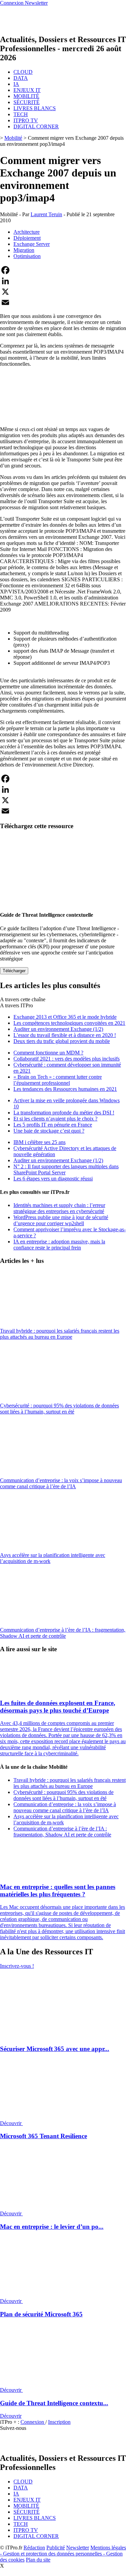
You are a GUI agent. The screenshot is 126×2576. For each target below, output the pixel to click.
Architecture (27, 232)
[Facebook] (63, 270)
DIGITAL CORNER (36, 126)
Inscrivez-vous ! (17, 1966)
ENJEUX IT (27, 90)
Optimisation (27, 256)
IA (16, 84)
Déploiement (27, 238)
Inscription (59, 2422)
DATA (21, 78)
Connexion (33, 2422)
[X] (63, 292)
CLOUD (23, 72)
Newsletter (78, 2548)
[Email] (63, 302)
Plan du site (38, 2560)
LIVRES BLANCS (35, 108)
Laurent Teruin (46, 214)
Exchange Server (32, 244)
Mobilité (13, 138)
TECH (21, 114)
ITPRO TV (26, 120)
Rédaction (34, 2548)
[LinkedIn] (63, 281)
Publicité (56, 2548)
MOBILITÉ (26, 96)
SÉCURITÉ (27, 102)
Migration (24, 250)
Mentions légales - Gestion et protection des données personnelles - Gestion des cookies (63, 2554)
